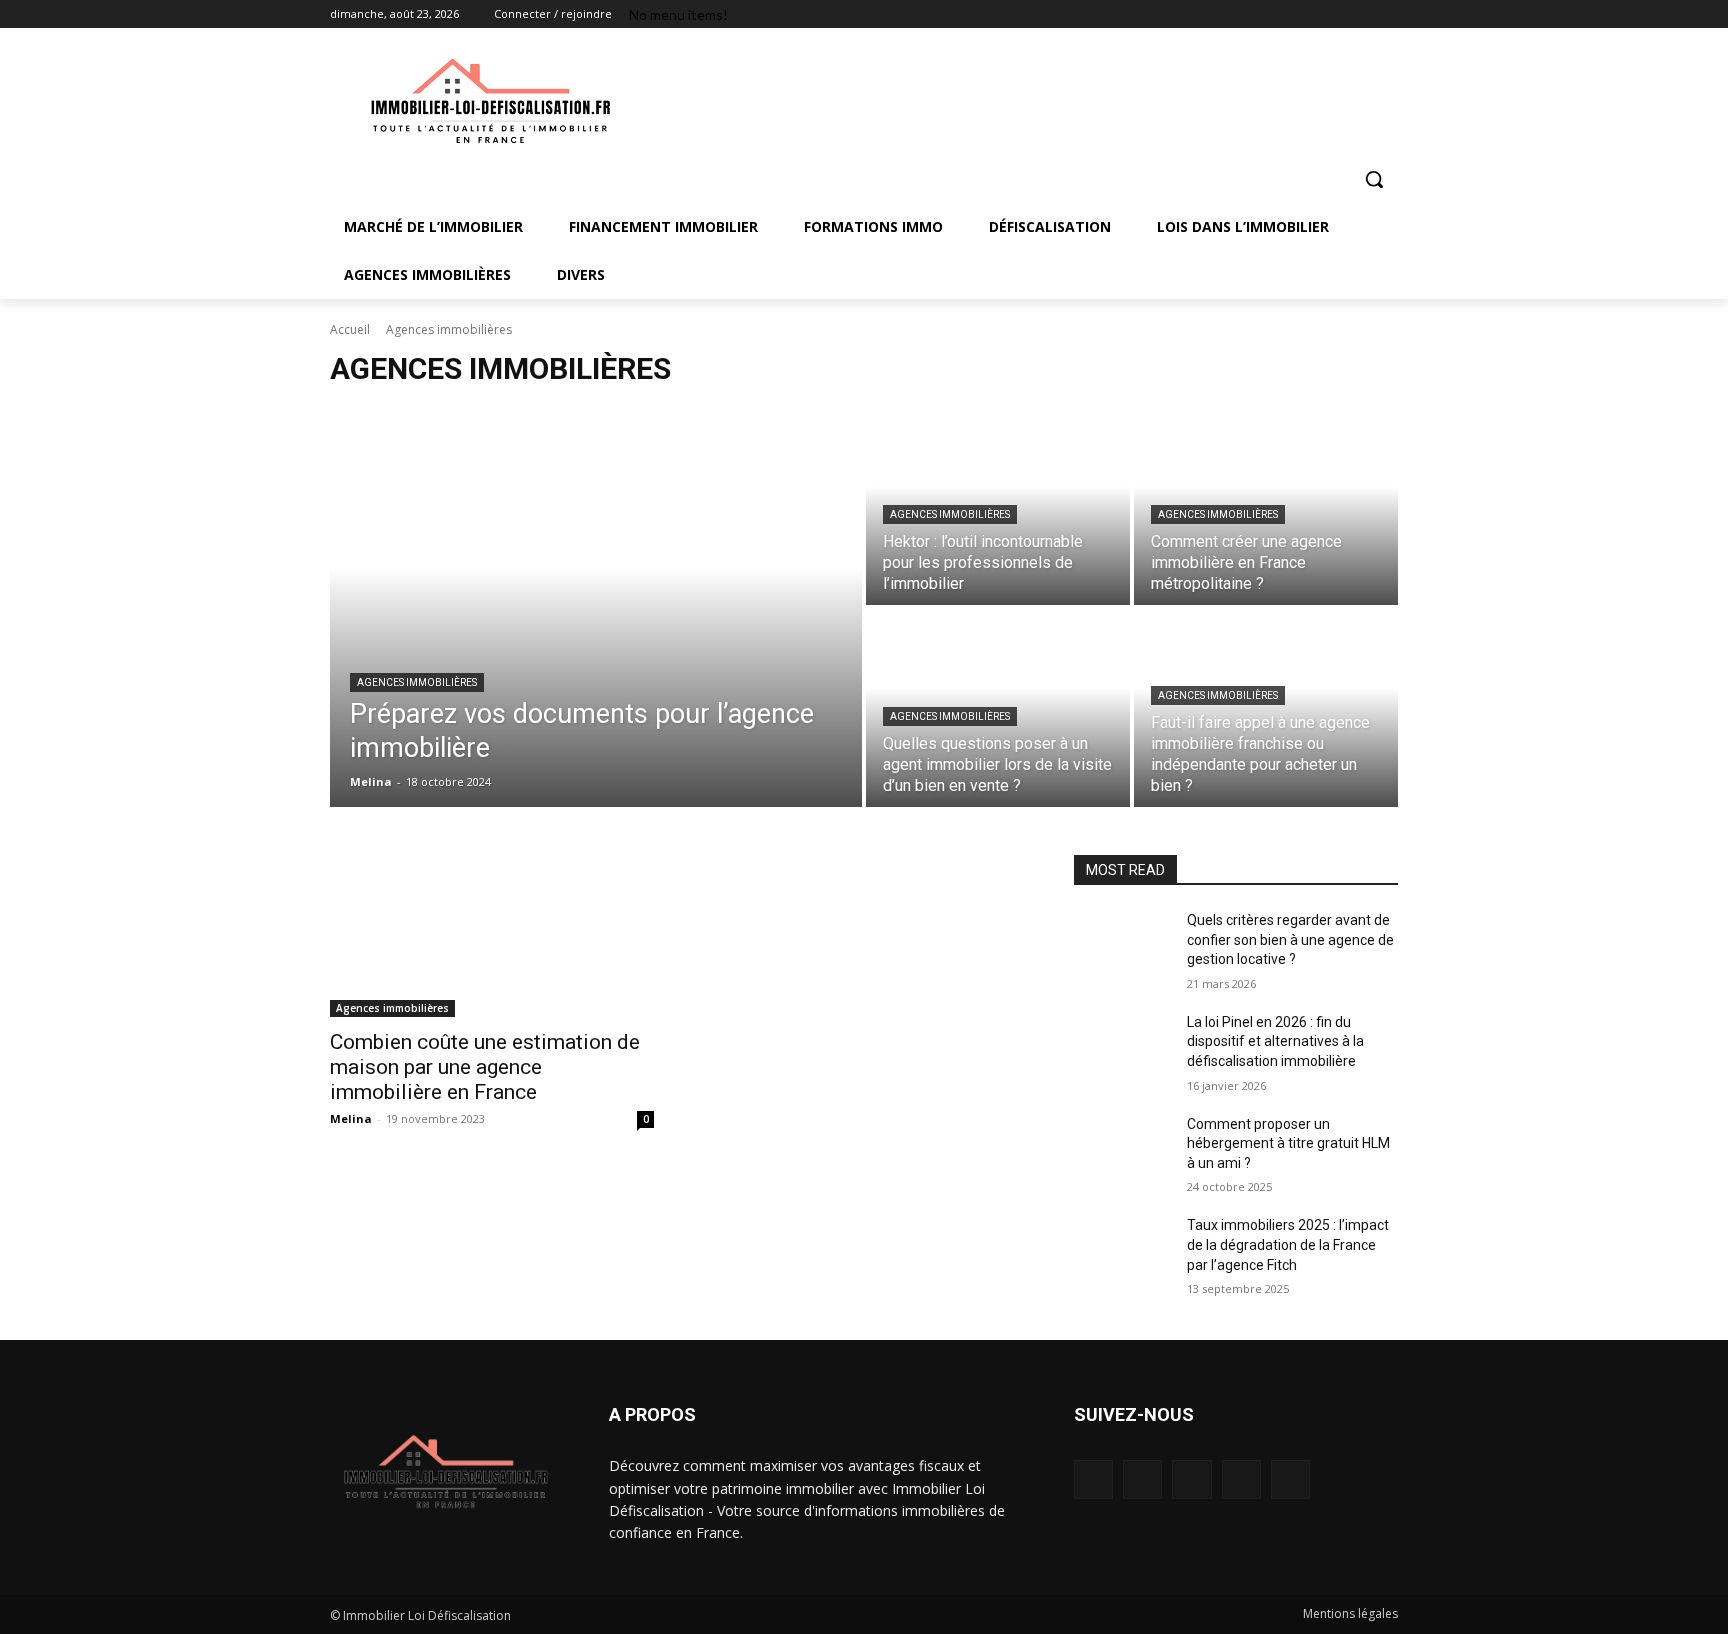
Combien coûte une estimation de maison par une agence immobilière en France (485, 1067)
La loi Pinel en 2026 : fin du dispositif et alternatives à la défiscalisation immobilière (1275, 1041)
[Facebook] (1275, 14)
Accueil (350, 329)
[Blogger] (1093, 1479)
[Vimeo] (1358, 14)
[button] (1374, 179)
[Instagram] (1303, 14)
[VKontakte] (1290, 1479)
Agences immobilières (417, 682)
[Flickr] (1191, 1479)
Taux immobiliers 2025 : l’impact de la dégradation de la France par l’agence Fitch (1288, 1244)
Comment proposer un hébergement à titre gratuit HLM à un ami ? (1288, 1143)
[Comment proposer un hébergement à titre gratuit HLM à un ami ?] (1122, 1149)
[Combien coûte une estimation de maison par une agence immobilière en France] (492, 936)
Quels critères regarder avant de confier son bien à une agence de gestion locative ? (1290, 939)
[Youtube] (1386, 14)
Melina (351, 1118)
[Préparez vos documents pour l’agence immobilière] (596, 607)
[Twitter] (1331, 14)
